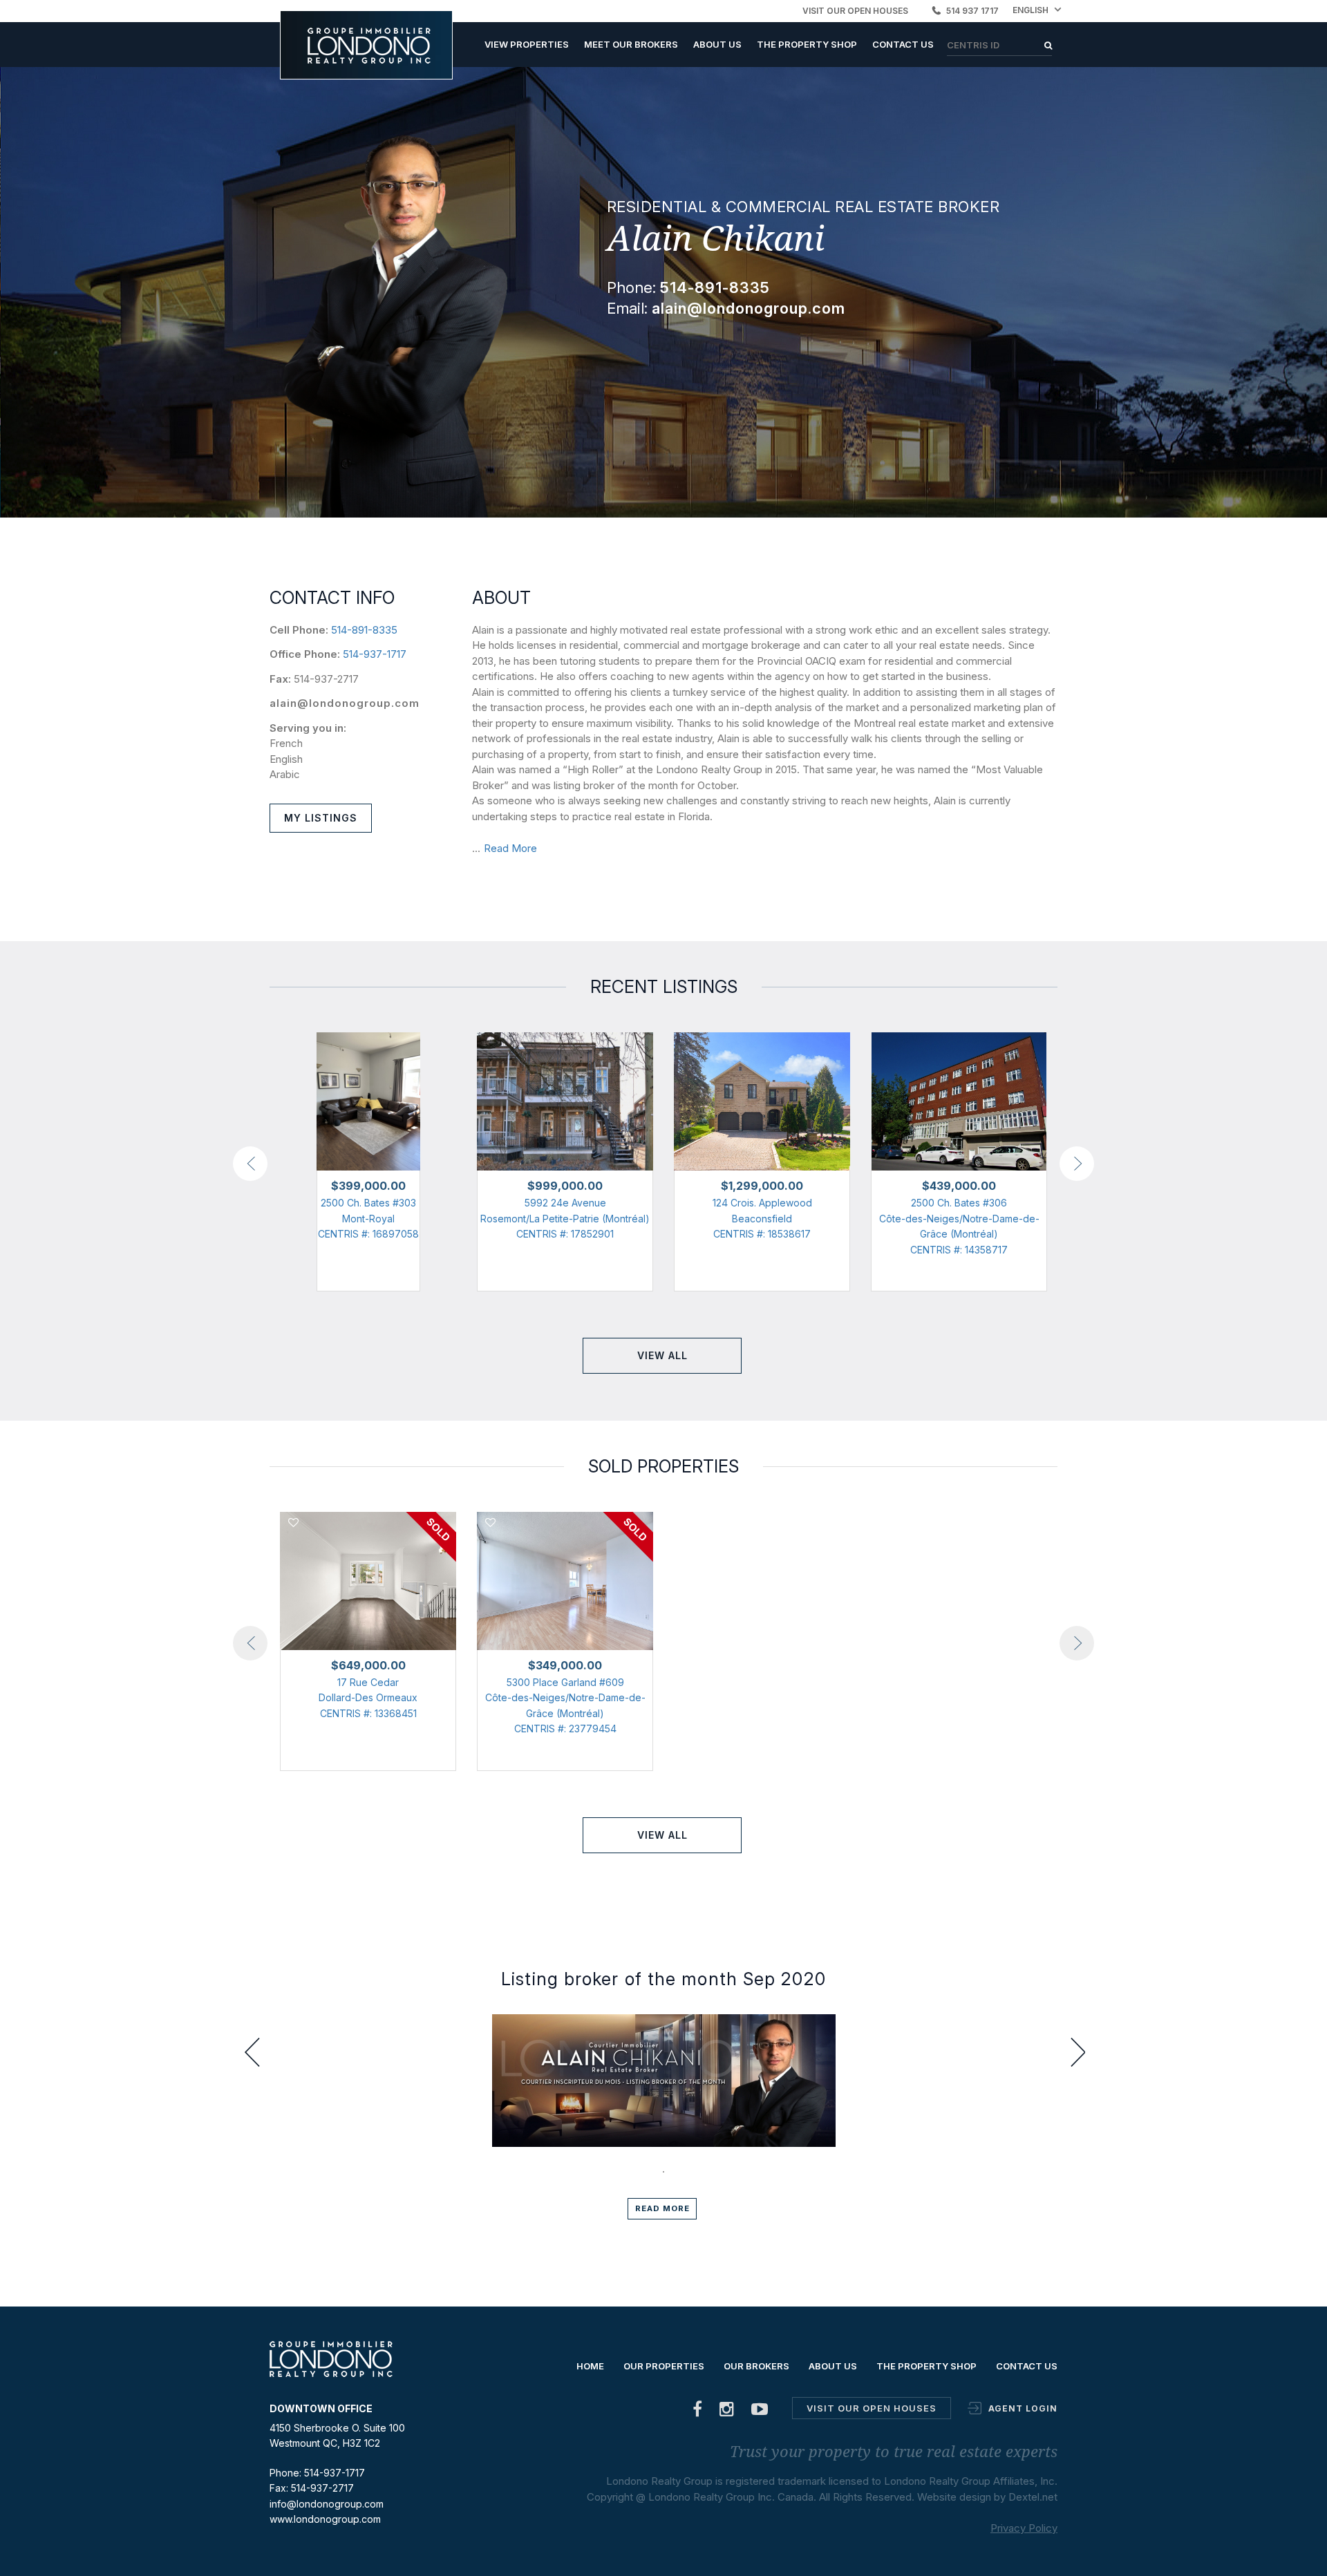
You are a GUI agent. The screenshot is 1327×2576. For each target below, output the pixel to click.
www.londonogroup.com (325, 2519)
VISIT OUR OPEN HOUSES (855, 11)
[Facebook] (698, 2412)
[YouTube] (760, 2412)
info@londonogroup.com (327, 2504)
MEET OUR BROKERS (631, 44)
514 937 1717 (972, 11)
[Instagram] (727, 2412)
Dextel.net (1033, 2497)
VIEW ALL (662, 1355)
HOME (590, 2366)
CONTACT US (903, 44)
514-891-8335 (364, 630)
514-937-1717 (375, 654)
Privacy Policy (1024, 2528)
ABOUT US (717, 44)
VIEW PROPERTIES (527, 44)
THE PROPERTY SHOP (807, 44)
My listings (321, 818)
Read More (510, 848)
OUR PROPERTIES (664, 2366)
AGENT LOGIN (1023, 2408)
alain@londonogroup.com (345, 703)
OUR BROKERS (756, 2366)
